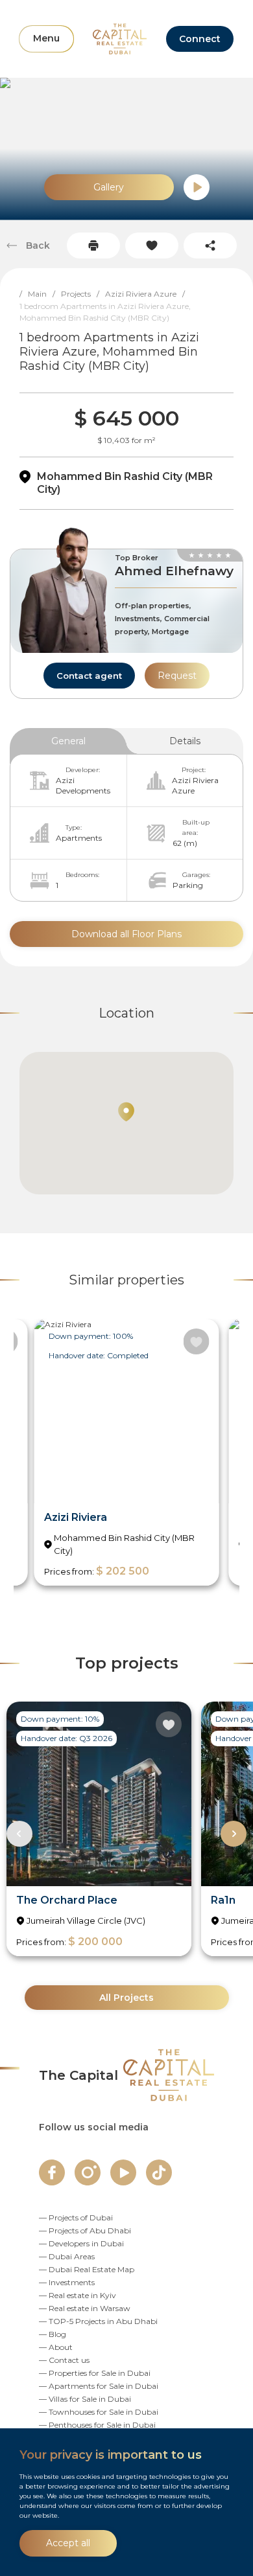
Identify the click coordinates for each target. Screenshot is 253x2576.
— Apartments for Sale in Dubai (99, 2386)
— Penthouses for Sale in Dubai (97, 2425)
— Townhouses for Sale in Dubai (99, 2412)
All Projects (126, 1998)
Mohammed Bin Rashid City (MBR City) (125, 483)
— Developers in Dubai (81, 2243)
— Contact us (64, 2360)
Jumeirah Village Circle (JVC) (86, 1921)
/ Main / (40, 294)
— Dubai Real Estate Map (87, 2269)
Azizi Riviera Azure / (148, 294)
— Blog (53, 2334)
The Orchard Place (67, 1900)
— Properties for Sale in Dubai (95, 2373)
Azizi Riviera (76, 1517)
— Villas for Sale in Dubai (85, 2399)
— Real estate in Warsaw (85, 2308)
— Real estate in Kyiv (78, 2295)
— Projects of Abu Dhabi (85, 2230)
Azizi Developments (83, 785)
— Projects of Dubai (76, 2217)
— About (56, 2347)
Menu (46, 38)
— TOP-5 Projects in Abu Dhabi (98, 2321)
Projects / (83, 294)
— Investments (67, 2282)
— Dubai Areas (67, 2256)
